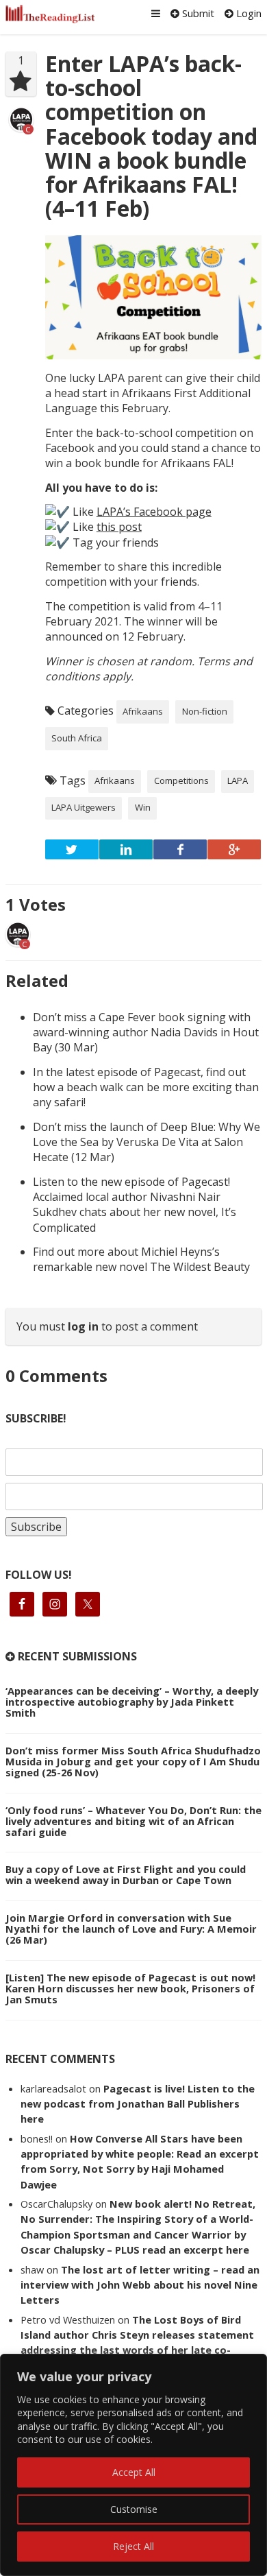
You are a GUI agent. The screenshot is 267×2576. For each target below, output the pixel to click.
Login (247, 13)
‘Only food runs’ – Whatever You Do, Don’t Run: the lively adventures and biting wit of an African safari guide (133, 1821)
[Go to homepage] (50, 14)
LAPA (238, 780)
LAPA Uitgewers (84, 807)
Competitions (181, 780)
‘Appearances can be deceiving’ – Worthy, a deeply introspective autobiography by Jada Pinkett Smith (132, 1702)
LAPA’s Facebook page (154, 512)
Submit (197, 13)
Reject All (133, 2546)
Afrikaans (143, 711)
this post (119, 527)
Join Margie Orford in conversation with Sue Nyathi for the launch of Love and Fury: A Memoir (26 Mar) (131, 1929)
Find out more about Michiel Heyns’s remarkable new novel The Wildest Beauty (141, 1259)
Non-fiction (205, 711)
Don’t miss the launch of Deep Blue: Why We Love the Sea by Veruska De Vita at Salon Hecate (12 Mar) (147, 1142)
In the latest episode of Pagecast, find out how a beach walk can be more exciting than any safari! (146, 1087)
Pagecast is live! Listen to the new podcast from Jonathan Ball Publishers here (138, 2104)
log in (83, 1326)
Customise (134, 2509)
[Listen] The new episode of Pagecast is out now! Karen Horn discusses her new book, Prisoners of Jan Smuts (130, 1988)
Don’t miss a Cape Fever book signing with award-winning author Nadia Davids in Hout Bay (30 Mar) (146, 1033)
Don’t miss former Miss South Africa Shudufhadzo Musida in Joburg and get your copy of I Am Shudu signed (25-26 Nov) (133, 1761)
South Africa (77, 738)
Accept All (134, 2472)
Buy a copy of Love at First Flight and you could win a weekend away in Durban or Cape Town (126, 1874)
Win (143, 807)
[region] (133, 2465)
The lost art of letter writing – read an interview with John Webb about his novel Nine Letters (140, 2285)
